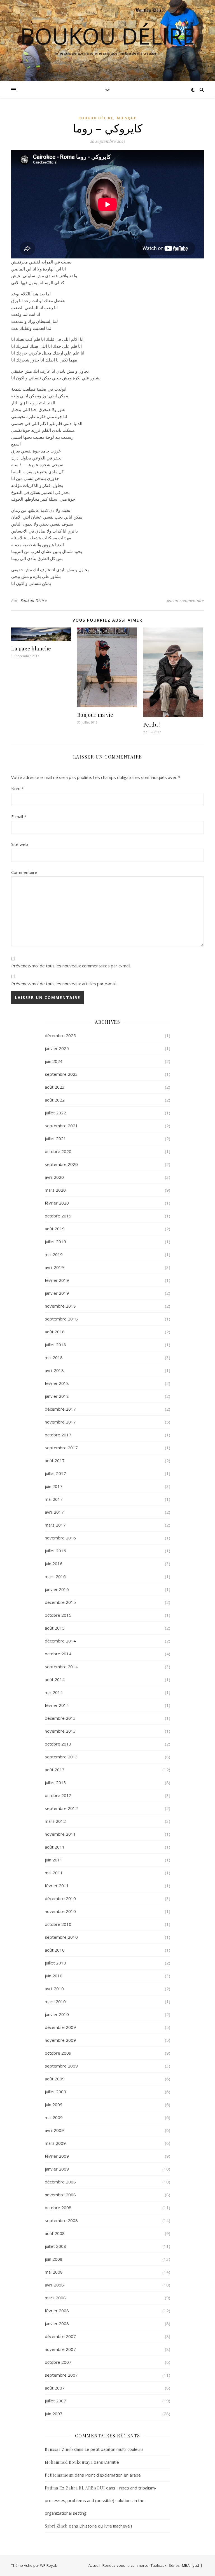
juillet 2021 (55, 1138)
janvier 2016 (57, 1589)
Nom (17, 788)
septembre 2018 (61, 1319)
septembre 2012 (61, 1808)
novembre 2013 (60, 1731)
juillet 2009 (55, 2092)
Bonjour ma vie (95, 715)
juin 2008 (54, 2259)
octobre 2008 (58, 2208)
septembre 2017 (61, 1448)
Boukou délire (96, 118)
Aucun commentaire (185, 601)
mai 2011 (54, 1873)
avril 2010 (54, 1989)
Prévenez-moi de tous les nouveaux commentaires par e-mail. (71, 966)
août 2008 (55, 2233)
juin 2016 (54, 1564)
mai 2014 (54, 1692)
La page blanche (31, 648)
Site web (20, 844)
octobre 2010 (58, 1924)
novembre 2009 (60, 2040)
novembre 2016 (60, 1538)
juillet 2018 (55, 1345)
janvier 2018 (57, 1396)
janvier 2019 (57, 1293)
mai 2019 (54, 1254)
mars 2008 (55, 2298)
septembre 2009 (61, 2066)
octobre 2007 (58, 2362)
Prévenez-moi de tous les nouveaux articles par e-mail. (64, 984)
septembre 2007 (61, 2375)
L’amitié (112, 2462)
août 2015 (55, 1628)
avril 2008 (54, 2285)
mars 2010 (55, 2001)
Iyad (195, 2565)
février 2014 (57, 1705)
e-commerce (138, 2565)
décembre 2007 (60, 2336)
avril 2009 (54, 2130)
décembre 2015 (60, 1602)
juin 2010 (54, 1976)
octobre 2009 (58, 2053)
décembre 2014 (60, 1641)
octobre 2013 (58, 1744)
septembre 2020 (61, 1164)
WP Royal (48, 2565)
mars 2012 (55, 1821)
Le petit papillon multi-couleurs (114, 2449)
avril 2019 (54, 1267)
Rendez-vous (114, 2565)
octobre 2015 (58, 1615)
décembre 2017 (60, 1409)
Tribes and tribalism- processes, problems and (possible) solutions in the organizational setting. (101, 2500)
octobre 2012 (58, 1795)
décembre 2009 (60, 2027)
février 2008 (57, 2311)
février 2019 (57, 1280)
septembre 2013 (61, 1757)
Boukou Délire (107, 36)
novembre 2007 (60, 2349)
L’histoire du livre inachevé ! (106, 2526)
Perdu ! (152, 725)
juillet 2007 (55, 2401)
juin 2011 (54, 1860)
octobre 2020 (58, 1151)
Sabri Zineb (56, 2526)
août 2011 (55, 1847)
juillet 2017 (55, 1473)
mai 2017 (54, 1499)
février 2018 (57, 1383)
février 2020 (57, 1203)
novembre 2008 (60, 2195)
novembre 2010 (60, 1911)
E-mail (19, 816)
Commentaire (24, 872)
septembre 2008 (61, 2220)
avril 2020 (54, 1177)
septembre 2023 (61, 1074)
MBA (186, 2565)
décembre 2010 (60, 1898)
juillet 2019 (55, 1242)
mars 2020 (55, 1190)
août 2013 (55, 1770)
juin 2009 (54, 2104)
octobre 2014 (58, 1654)
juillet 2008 (55, 2246)
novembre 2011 (60, 1834)
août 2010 (55, 1950)
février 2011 (57, 1886)
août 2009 (55, 2079)
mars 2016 (55, 1576)
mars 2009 (55, 2143)
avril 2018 (54, 1370)
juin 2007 (54, 2414)
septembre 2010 (61, 1937)
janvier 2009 (57, 2169)
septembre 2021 (61, 1126)
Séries (174, 2565)
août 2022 (55, 1100)
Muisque (127, 118)
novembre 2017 (60, 1422)
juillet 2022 (55, 1113)
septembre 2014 (61, 1667)
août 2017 (55, 1460)
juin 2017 (54, 1486)
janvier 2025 (57, 1048)
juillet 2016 (55, 1551)
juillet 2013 (55, 1782)
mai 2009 (54, 2117)
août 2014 (55, 1679)
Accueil (94, 2565)
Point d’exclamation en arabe (113, 2475)
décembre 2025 (60, 1035)
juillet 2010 (55, 1963)
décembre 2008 (60, 2182)
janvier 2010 (57, 2014)
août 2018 (55, 1332)
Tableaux (159, 2565)
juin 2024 (54, 1061)
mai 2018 (54, 1357)
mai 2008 (54, 2272)
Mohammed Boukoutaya (69, 2462)
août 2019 (55, 1229)
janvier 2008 (57, 2323)
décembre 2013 (60, 1718)
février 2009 (57, 2156)
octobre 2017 (58, 1435)
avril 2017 (54, 1512)
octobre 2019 (58, 1216)
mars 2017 (55, 1525)
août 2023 (55, 1087)
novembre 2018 (60, 1306)
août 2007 (55, 2388)
